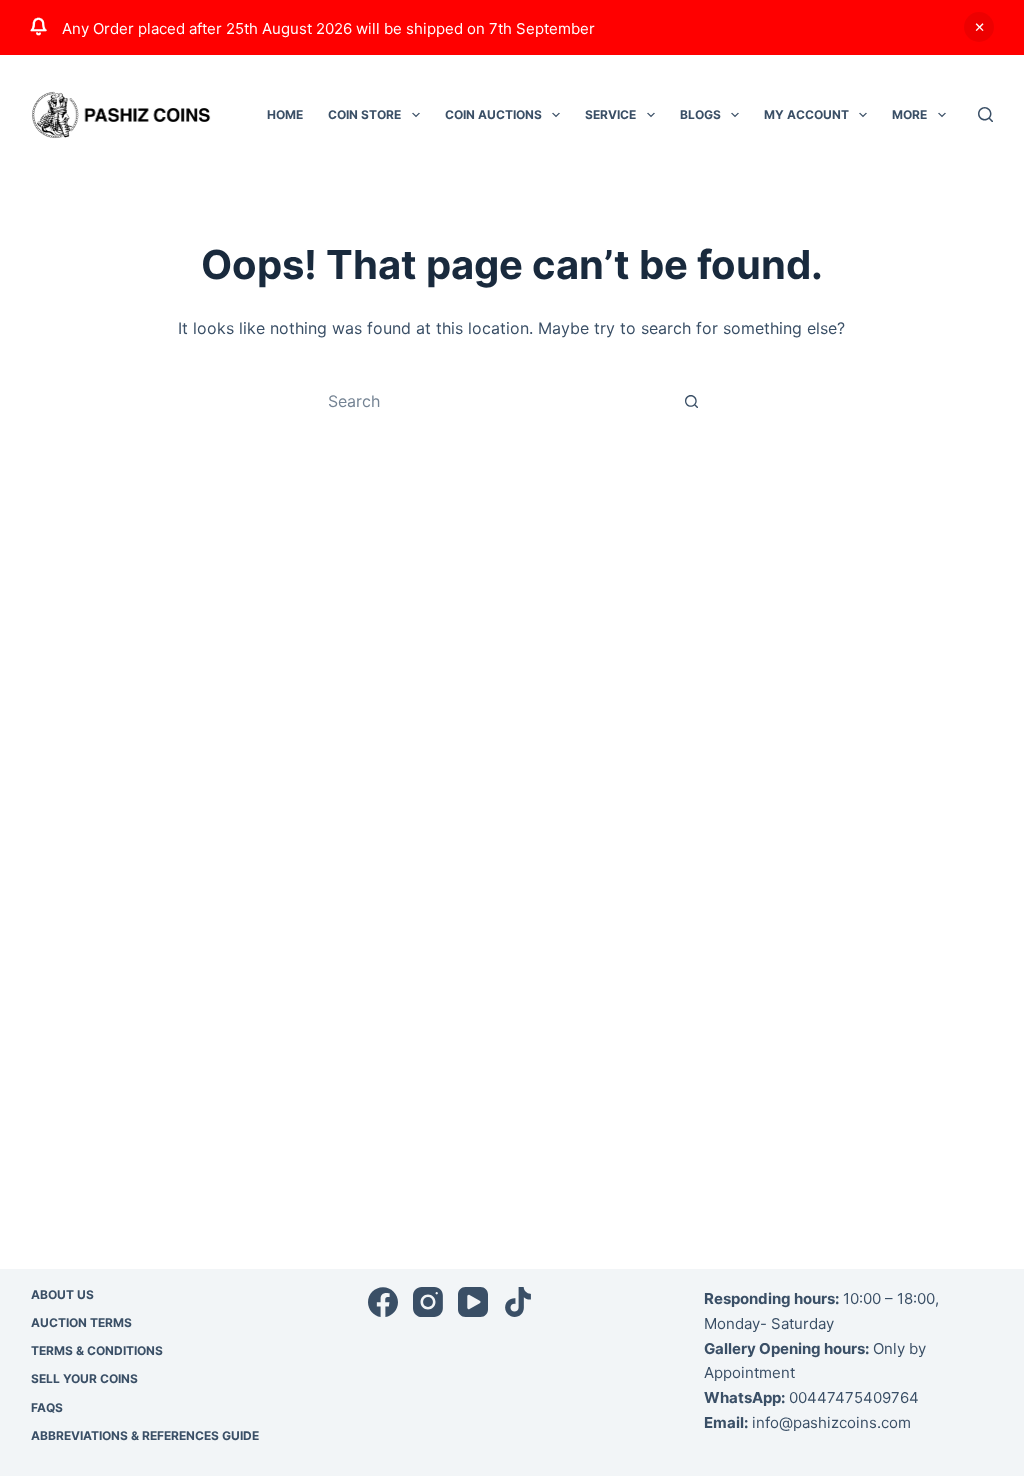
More (909, 114)
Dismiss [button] (979, 27)
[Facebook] (383, 1302)
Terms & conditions (97, 1350)
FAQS (47, 1407)
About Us (62, 1294)
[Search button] (692, 401)
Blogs (700, 114)
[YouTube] (473, 1302)
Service (610, 114)
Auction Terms (81, 1322)
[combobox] (493, 401)
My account (806, 114)
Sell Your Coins (84, 1378)
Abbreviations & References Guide (145, 1435)
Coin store (364, 114)
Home (285, 114)
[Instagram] (428, 1302)
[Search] (985, 114)
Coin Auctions (493, 114)
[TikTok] (518, 1302)
